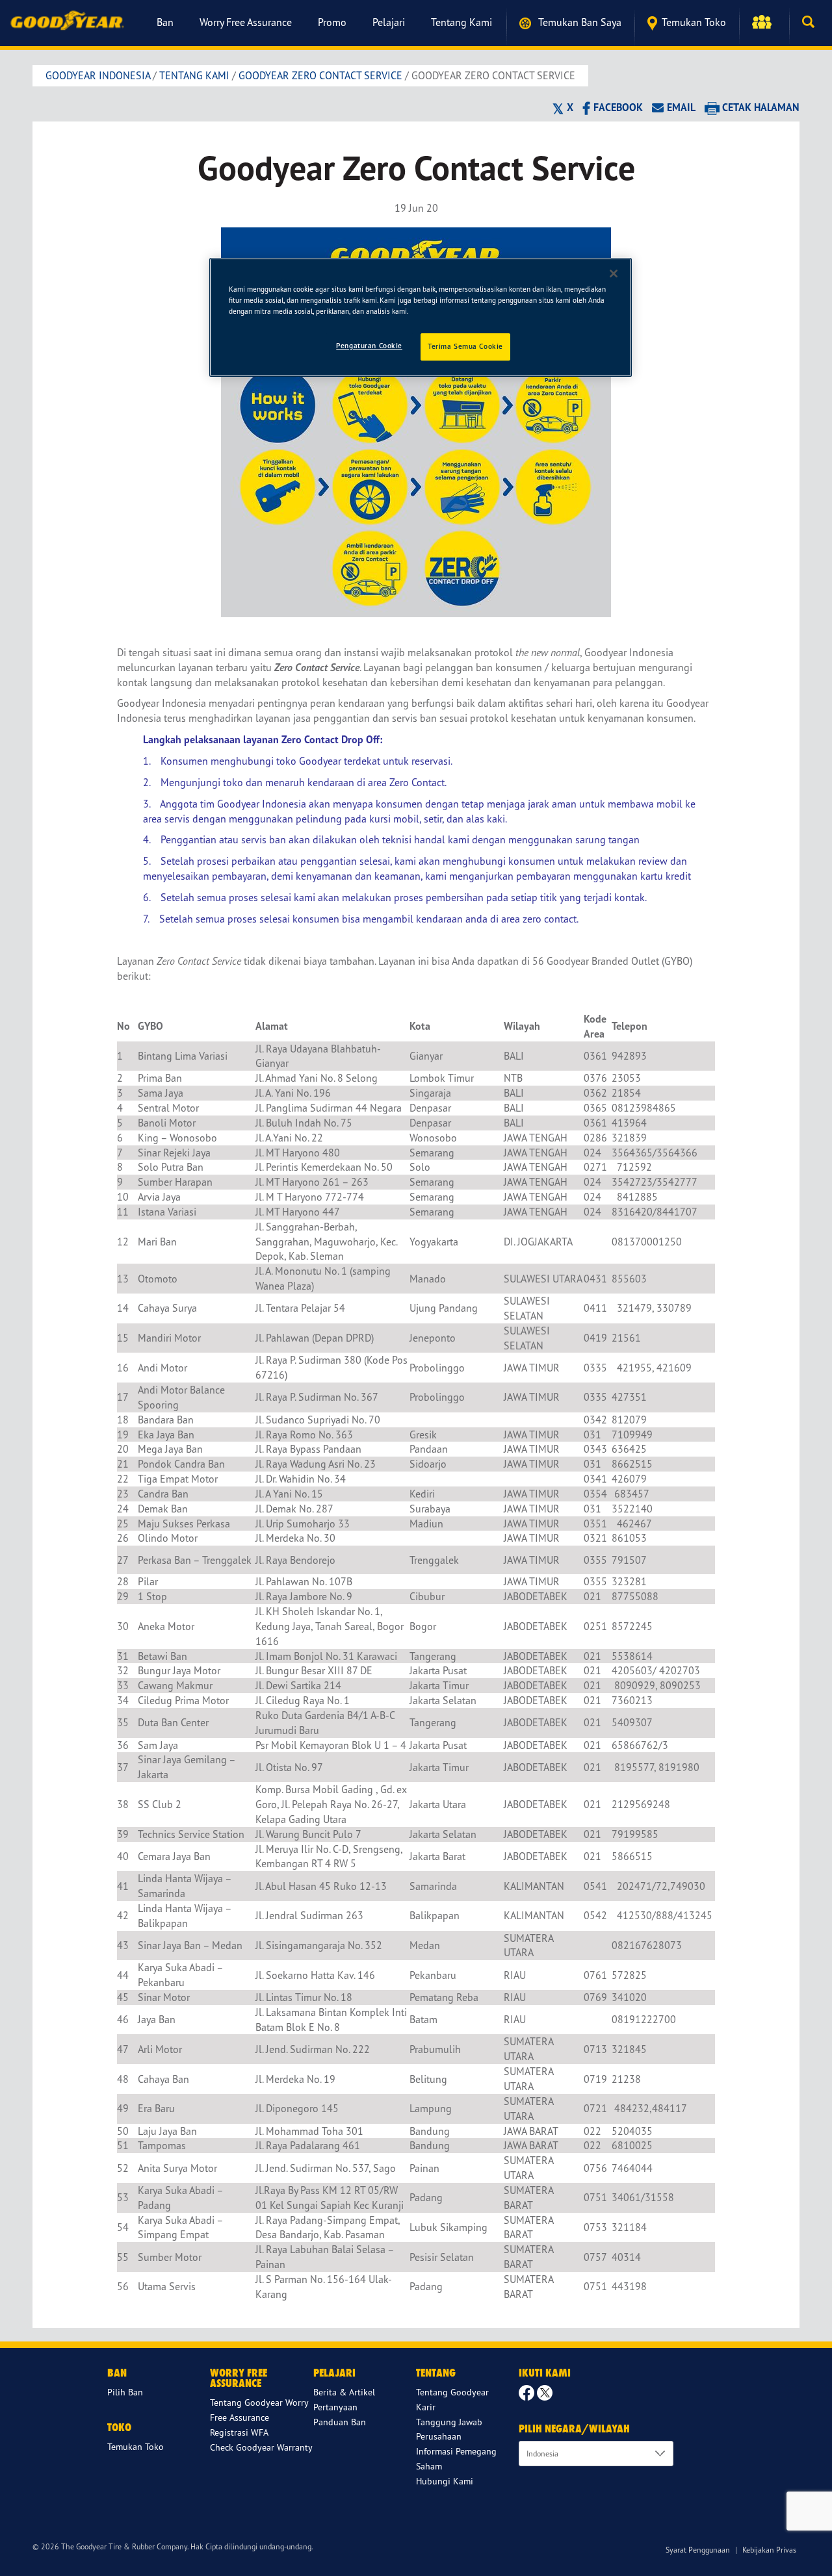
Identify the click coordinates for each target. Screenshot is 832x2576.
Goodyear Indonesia (98, 75)
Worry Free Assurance (246, 22)
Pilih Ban (125, 2392)
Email (681, 107)
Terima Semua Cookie (465, 346)
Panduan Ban (340, 2422)
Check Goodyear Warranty (261, 2447)
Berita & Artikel (344, 2392)
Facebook (618, 107)
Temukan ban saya (578, 22)
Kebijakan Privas (769, 2550)
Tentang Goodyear (452, 2392)
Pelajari (389, 22)
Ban (165, 22)
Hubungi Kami (445, 2481)
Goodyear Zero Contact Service (320, 75)
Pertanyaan (335, 2407)
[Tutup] (614, 274)
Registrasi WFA (239, 2432)
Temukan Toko (694, 22)
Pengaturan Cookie (369, 346)
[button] (764, 22)
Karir (426, 2407)
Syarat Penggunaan (698, 2550)
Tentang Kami (461, 22)
